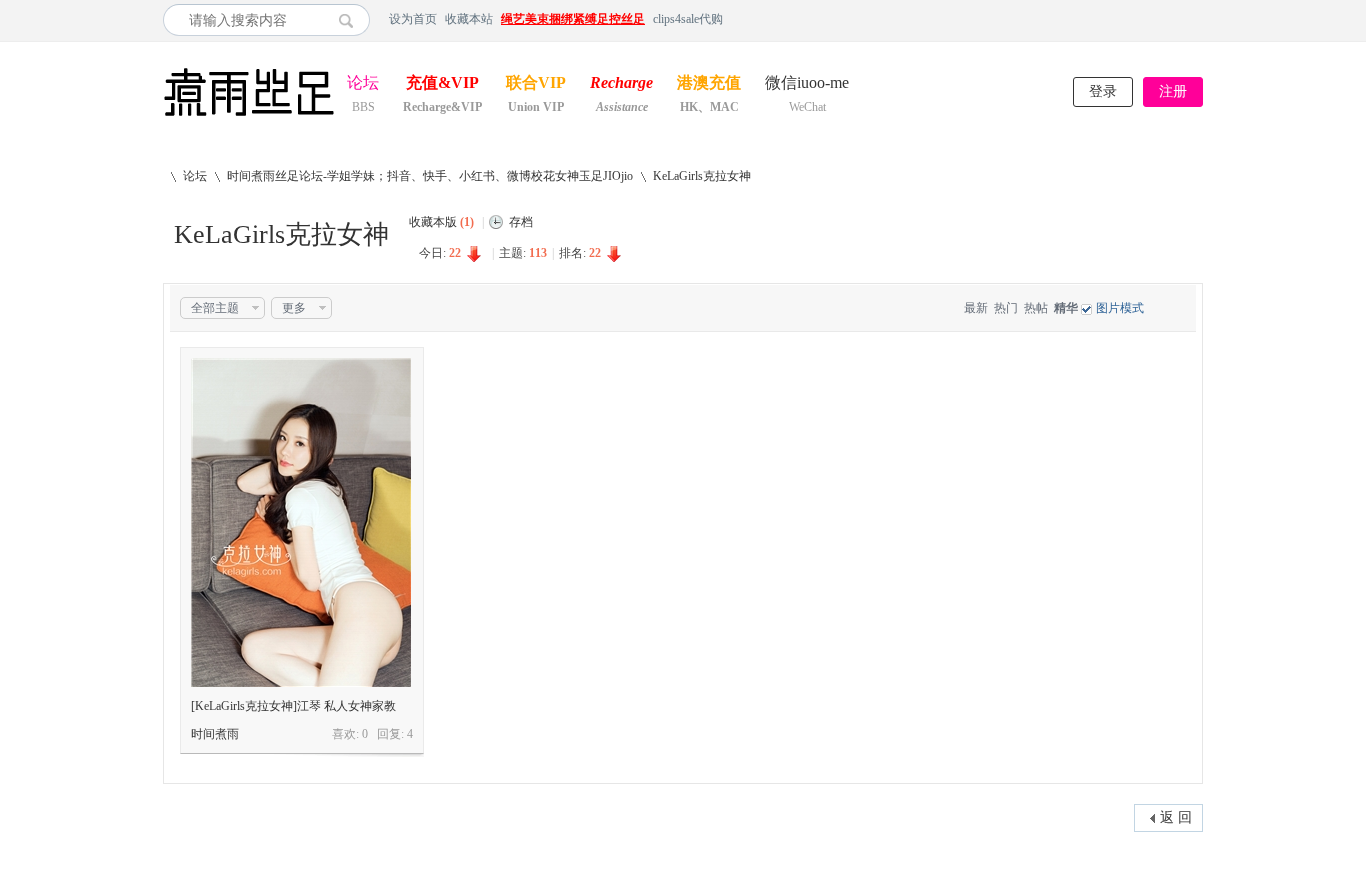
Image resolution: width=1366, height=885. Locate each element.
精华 (1066, 308)
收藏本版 (441, 222)
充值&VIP (442, 84)
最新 (976, 308)
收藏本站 (469, 19)
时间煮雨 (215, 734)
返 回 (1176, 817)
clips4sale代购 (688, 19)
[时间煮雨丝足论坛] (249, 118)
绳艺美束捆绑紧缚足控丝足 (573, 19)
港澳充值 (709, 84)
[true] (351, 20)
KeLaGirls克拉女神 (702, 176)
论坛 (363, 84)
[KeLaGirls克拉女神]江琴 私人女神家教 (293, 706)
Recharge (621, 84)
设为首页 (413, 19)
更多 (294, 308)
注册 (1173, 91)
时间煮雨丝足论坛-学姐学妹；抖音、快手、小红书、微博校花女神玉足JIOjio (430, 176)
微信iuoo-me (807, 84)
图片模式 (1120, 308)
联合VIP (536, 84)
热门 (1006, 308)
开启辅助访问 (1198, 19)
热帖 (1036, 308)
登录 (1103, 91)
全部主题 (215, 308)
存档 (521, 222)
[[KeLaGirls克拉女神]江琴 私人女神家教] (301, 522)
